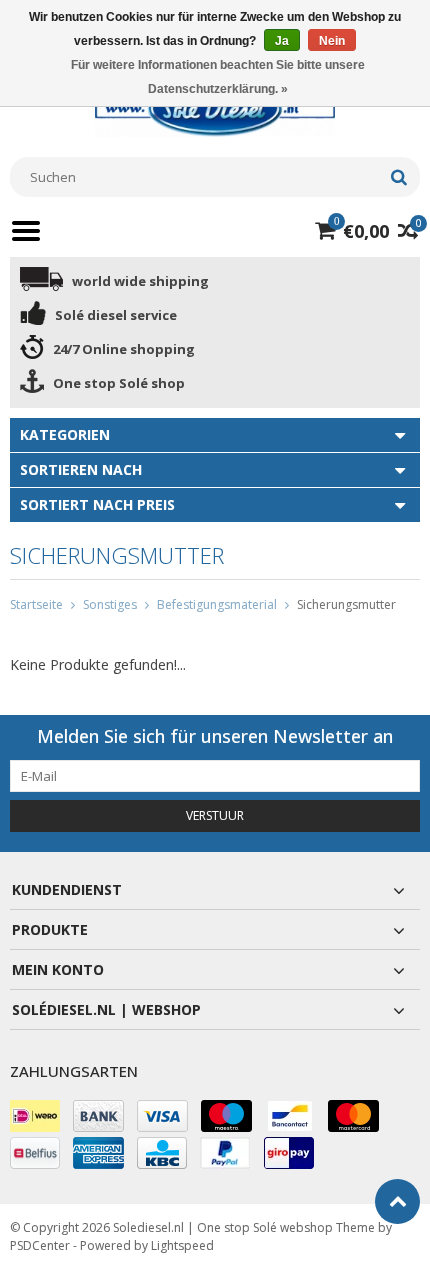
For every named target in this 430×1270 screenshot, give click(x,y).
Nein (332, 41)
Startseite (36, 604)
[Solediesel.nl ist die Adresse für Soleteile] (215, 107)
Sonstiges (110, 604)
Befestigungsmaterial (217, 604)
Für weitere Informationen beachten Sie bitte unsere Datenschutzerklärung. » (218, 77)
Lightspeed (182, 1245)
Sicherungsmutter (346, 604)
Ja (282, 41)
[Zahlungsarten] (35, 1116)
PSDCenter (40, 1245)
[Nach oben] (397, 1201)
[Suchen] (398, 177)
